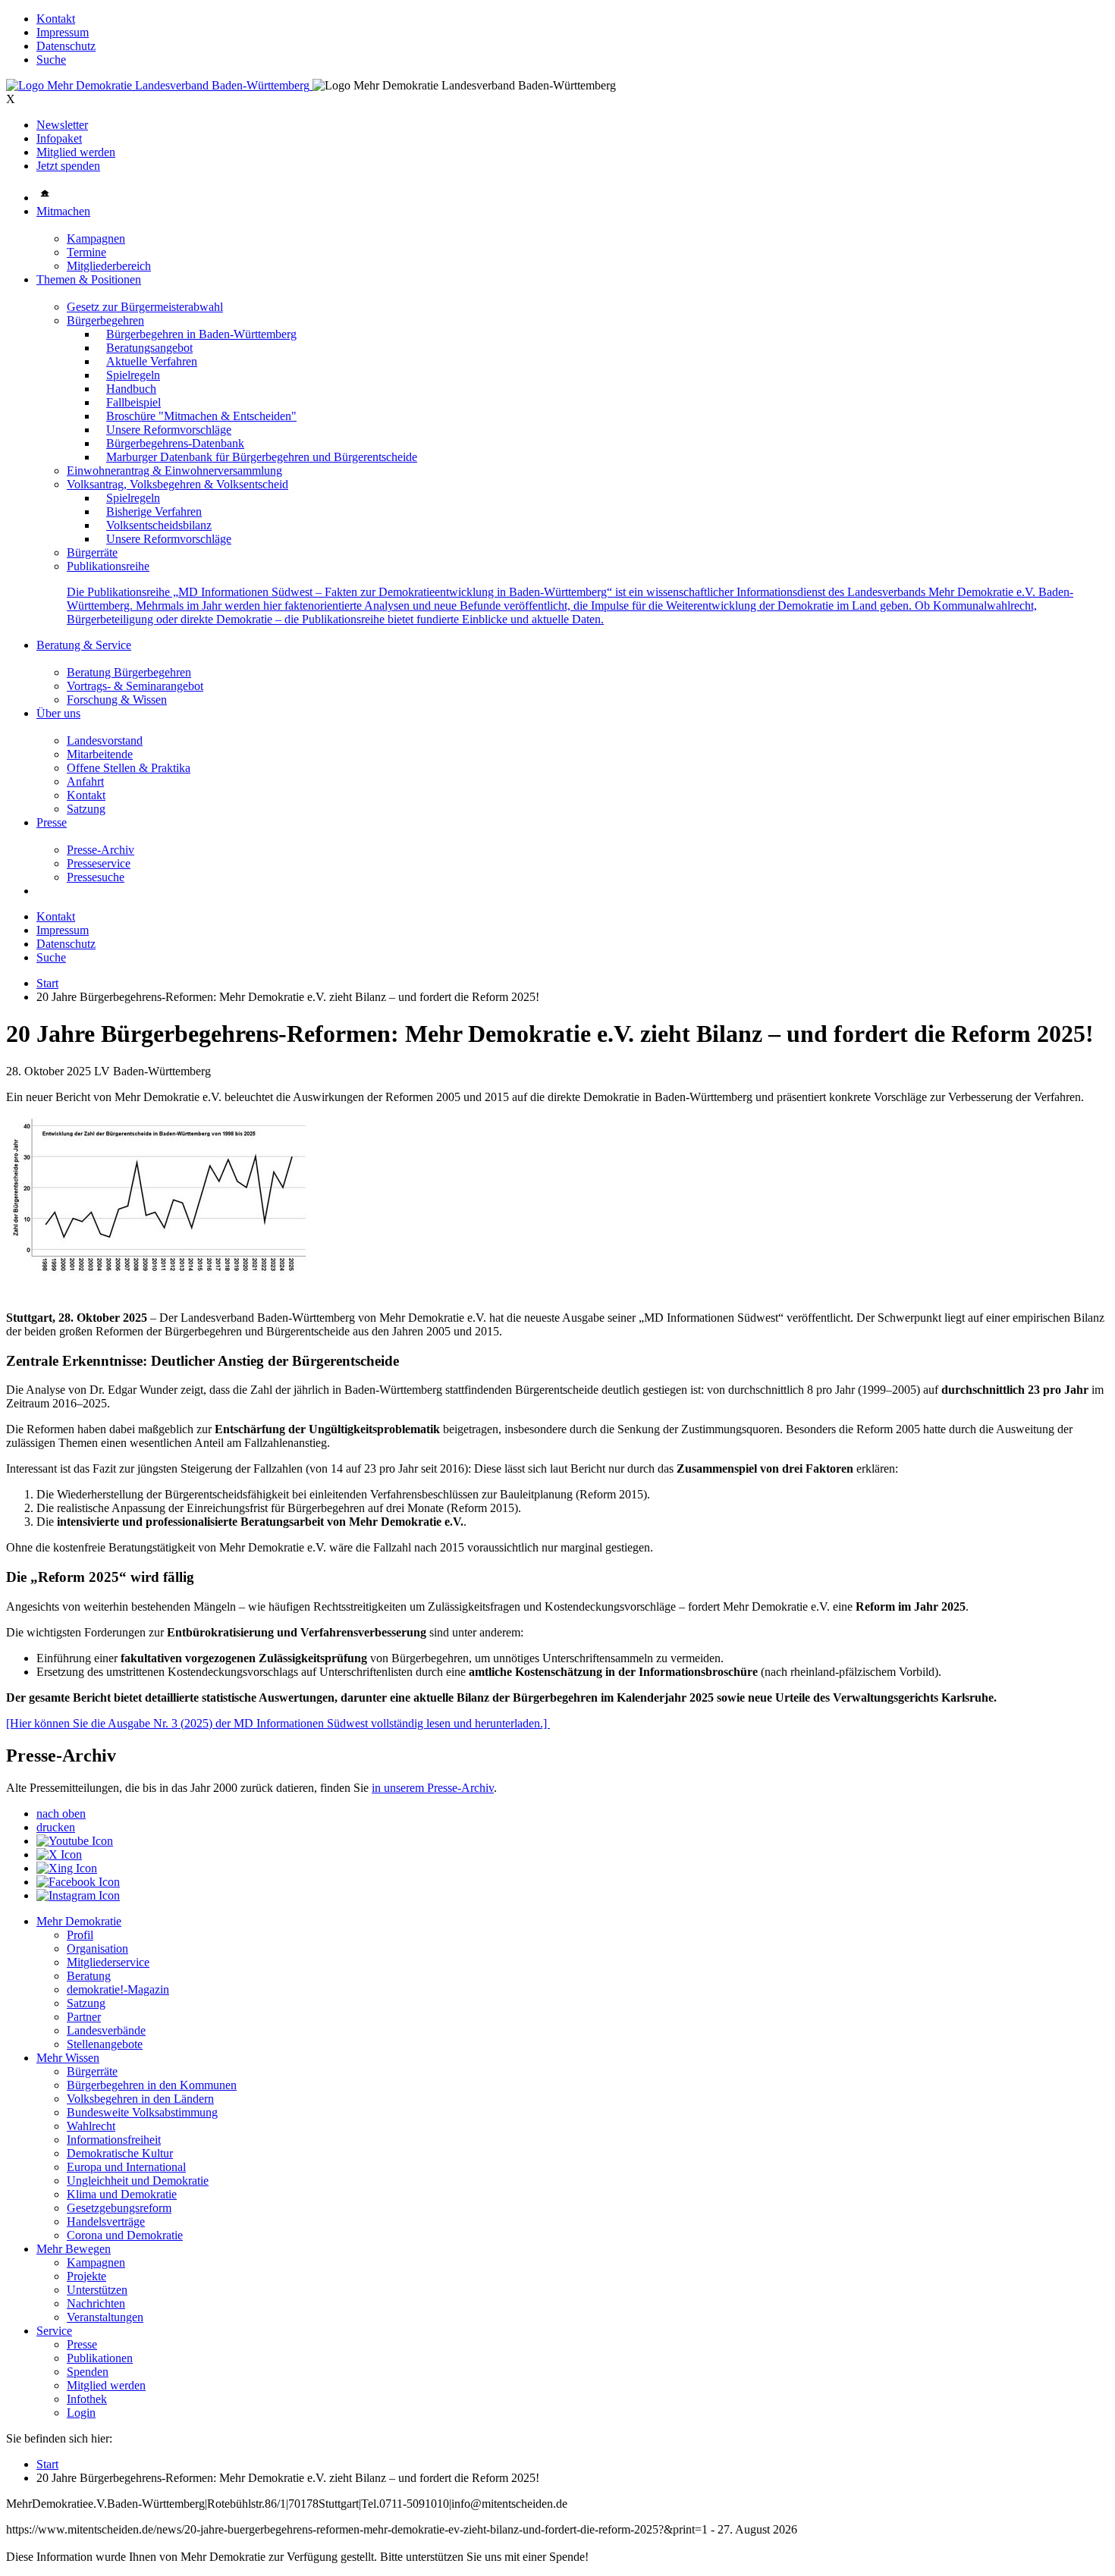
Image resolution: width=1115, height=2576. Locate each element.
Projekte (86, 2276)
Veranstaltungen (105, 2317)
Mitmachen (63, 211)
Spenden (88, 2372)
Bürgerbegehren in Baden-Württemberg (201, 334)
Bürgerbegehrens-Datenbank (175, 443)
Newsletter (62, 125)
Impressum (63, 32)
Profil (80, 1935)
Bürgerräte (92, 552)
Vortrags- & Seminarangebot (135, 686)
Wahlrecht (91, 2126)
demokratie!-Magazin (118, 1989)
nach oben (61, 1814)
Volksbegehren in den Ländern (140, 2099)
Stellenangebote (105, 2044)
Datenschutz (66, 46)
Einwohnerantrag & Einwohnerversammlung (174, 471)
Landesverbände (106, 2030)
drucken (56, 1827)
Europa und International (126, 2167)
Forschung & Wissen (117, 700)
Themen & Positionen (89, 279)
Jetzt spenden (68, 166)
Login (81, 2413)
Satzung (86, 809)
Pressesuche (96, 877)
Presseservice (99, 863)
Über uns (58, 713)
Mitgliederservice (108, 1962)
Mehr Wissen (68, 2058)
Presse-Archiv (101, 850)
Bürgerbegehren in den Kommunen (152, 2085)
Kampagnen (96, 238)
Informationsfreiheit (114, 2140)
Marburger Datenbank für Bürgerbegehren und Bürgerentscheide (262, 457)
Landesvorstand (105, 740)
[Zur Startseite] (159, 85)
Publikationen (100, 2358)
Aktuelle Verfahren (152, 361)
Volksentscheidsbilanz (159, 525)
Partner (84, 2017)
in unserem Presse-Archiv (433, 1788)
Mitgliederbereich (109, 266)
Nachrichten (96, 2303)
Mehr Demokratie (79, 1921)
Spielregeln (133, 375)
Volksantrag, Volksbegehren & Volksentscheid (177, 484)
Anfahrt (85, 781)
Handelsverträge (106, 2221)
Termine (86, 252)
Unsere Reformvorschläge (169, 430)
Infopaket (59, 138)
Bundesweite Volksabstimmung (142, 2112)
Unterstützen (97, 2290)
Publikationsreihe (108, 566)
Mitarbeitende (100, 754)
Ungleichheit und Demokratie (138, 2181)
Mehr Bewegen (74, 2249)
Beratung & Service (84, 645)
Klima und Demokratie (122, 2194)
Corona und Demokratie (125, 2235)
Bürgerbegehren (105, 320)
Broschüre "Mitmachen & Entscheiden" (201, 416)
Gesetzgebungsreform (119, 2208)
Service (54, 2331)
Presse (52, 822)
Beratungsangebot (149, 348)
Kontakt (56, 19)
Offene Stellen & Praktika (129, 768)
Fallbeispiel (133, 402)
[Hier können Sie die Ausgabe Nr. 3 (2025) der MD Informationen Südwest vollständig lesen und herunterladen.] (278, 1723)
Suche (51, 60)
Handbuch (131, 389)
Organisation (97, 1948)
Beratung (89, 1976)
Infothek (87, 2399)
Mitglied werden (76, 152)
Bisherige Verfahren (154, 511)
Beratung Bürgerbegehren (129, 672)
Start (47, 983)
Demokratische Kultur (120, 2153)
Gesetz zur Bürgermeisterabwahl (145, 307)
